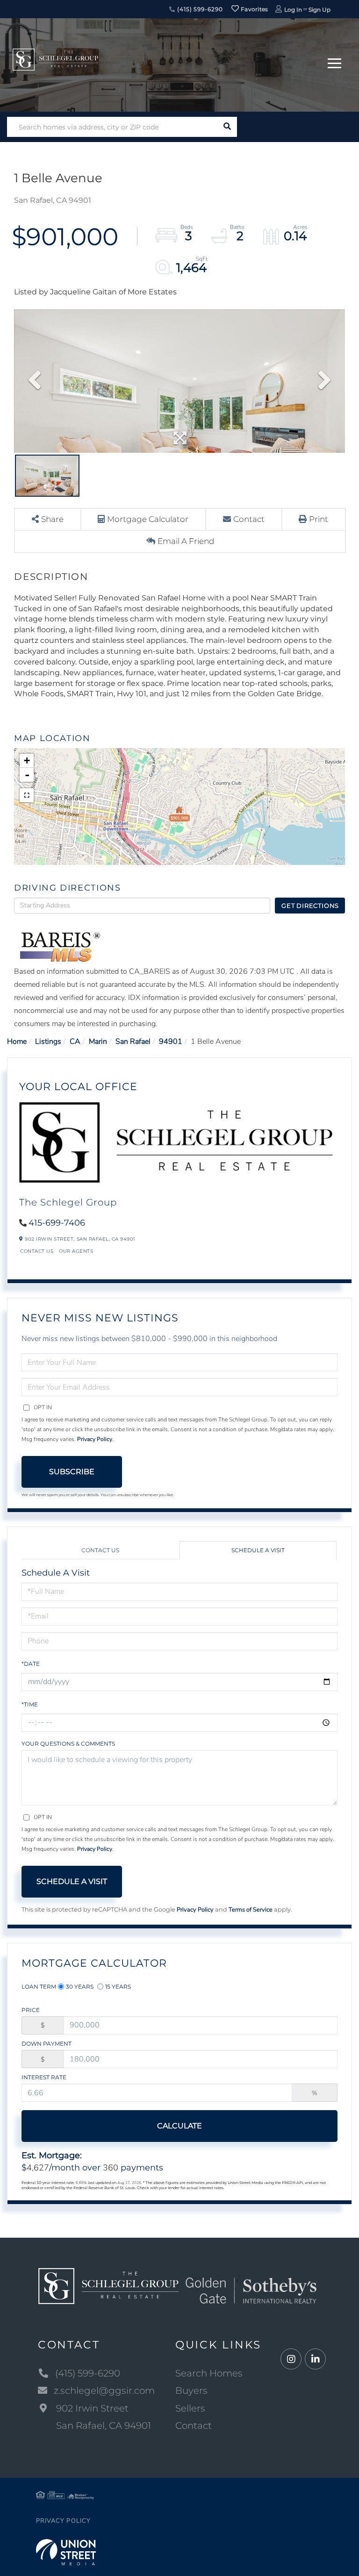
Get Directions (310, 906)
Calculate (179, 2126)
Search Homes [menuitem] (209, 2373)
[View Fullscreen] (27, 795)
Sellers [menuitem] (190, 2408)
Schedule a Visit (258, 1550)
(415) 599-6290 (199, 9)
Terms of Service (251, 1910)
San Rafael (133, 1042)
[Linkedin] (315, 2359)
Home (17, 1042)
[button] (227, 127)
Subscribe (72, 1472)
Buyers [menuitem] (191, 2390)
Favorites (254, 9)
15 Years (118, 1987)
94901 (171, 1042)
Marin (98, 1042)
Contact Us (37, 1251)
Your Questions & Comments (68, 1744)
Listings (48, 1042)
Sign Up (320, 10)
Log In (293, 10)
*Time (30, 1704)
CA (75, 1042)
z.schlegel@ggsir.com (104, 2390)
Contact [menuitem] (194, 2426)
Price (31, 2010)
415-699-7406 (57, 1223)
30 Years (80, 1987)
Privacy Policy (95, 1439)
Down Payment (47, 2044)
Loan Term (39, 1987)
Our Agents (76, 1251)
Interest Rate (44, 2077)
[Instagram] (291, 2359)
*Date (31, 1664)
